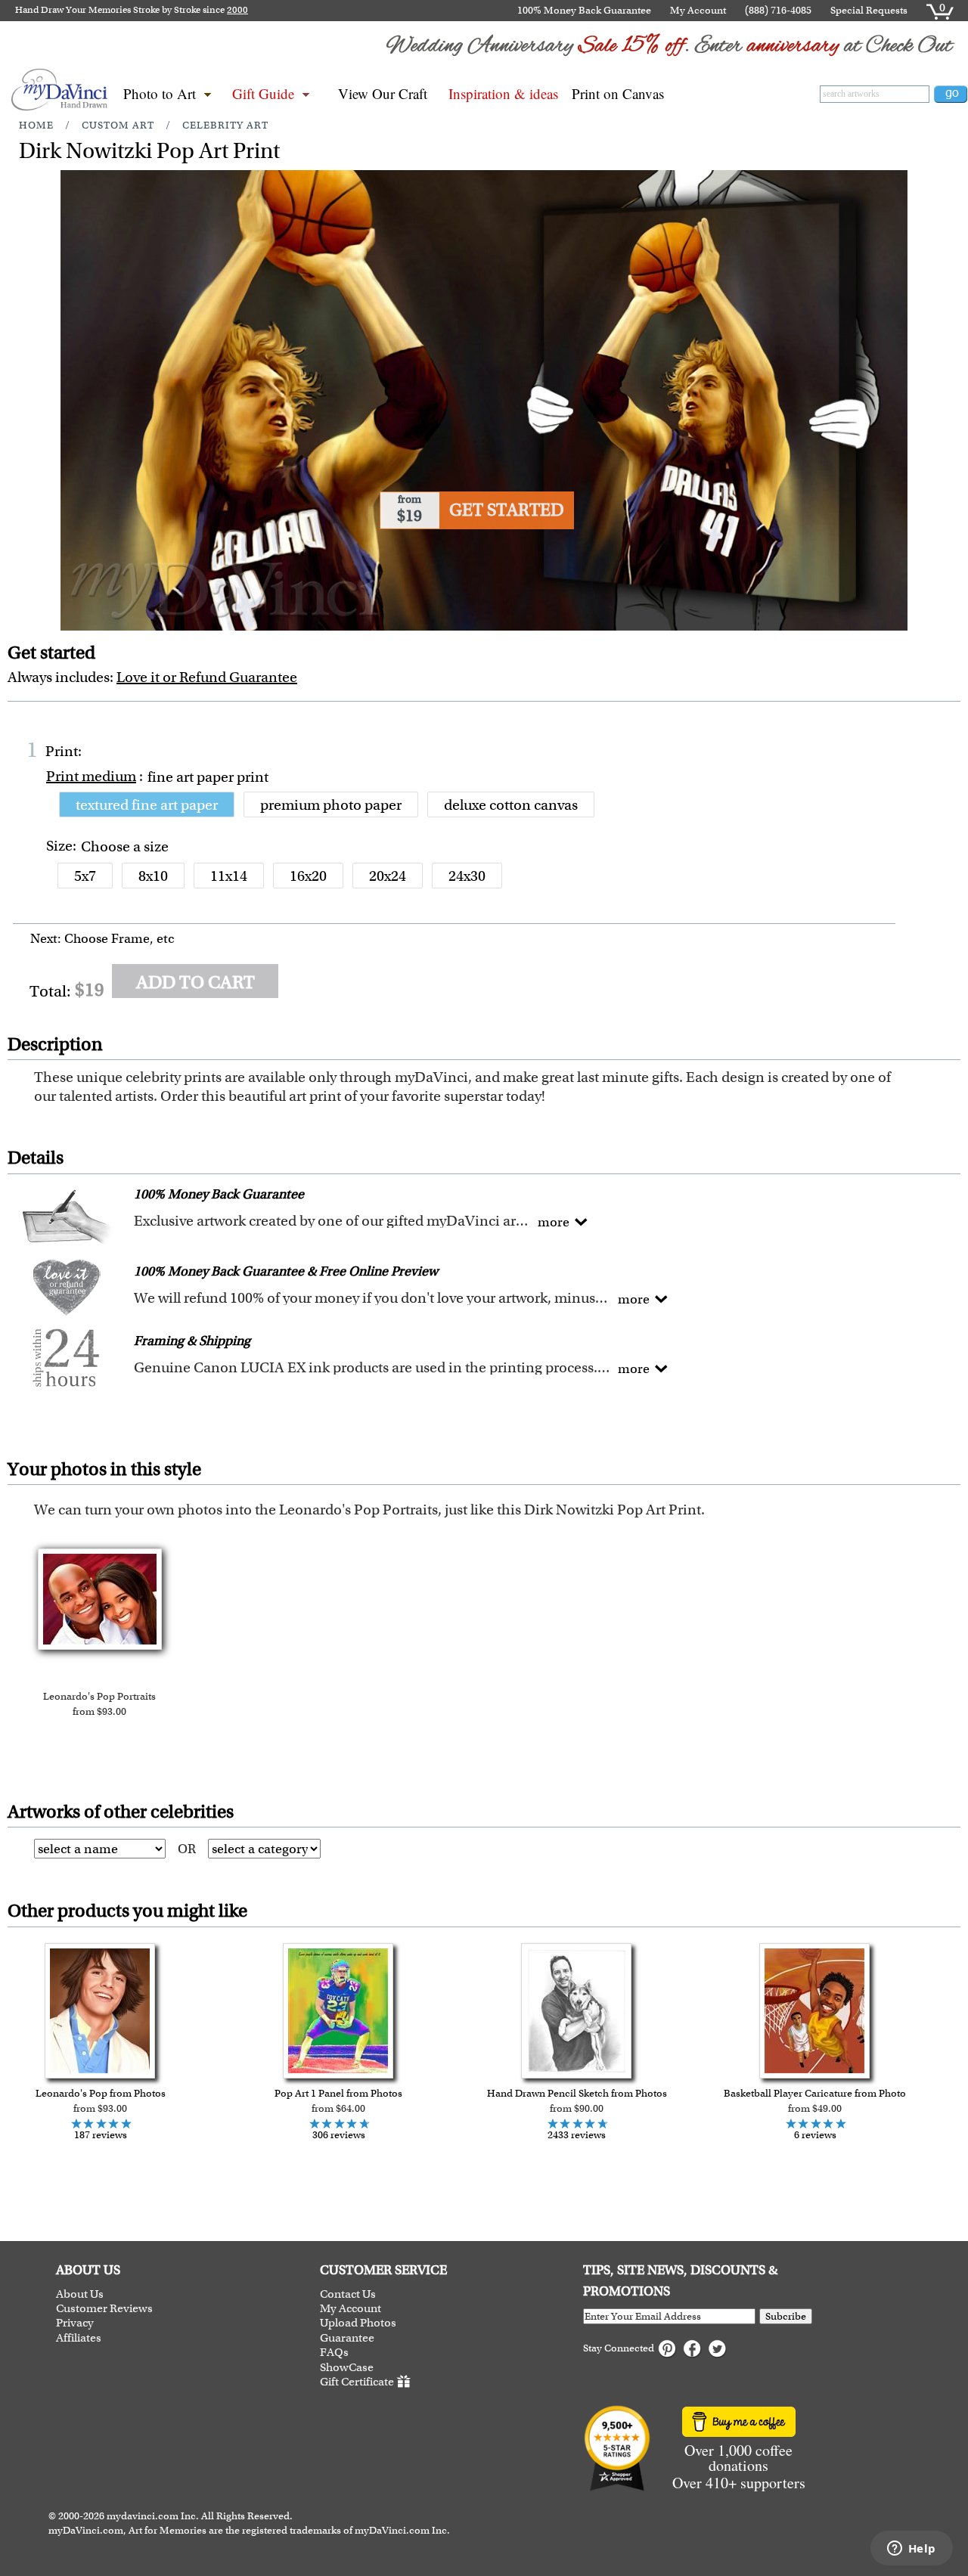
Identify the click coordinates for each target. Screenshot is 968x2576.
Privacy (75, 2323)
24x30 (467, 876)
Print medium (91, 776)
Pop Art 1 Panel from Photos (338, 2093)
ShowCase (347, 2368)
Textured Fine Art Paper (147, 805)
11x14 (229, 876)
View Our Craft (383, 93)
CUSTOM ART (118, 125)
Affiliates (79, 2338)
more (554, 1222)
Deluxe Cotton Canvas (511, 805)
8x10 (153, 876)
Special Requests (869, 10)
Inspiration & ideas (503, 93)
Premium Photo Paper (331, 805)
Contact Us (348, 2294)
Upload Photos (358, 2323)
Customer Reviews (104, 2309)
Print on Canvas (618, 93)
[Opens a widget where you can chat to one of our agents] (911, 2550)
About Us (80, 2294)
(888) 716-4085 (778, 10)
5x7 (85, 876)
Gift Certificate (357, 2382)
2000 (237, 10)
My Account (698, 10)
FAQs (334, 2353)
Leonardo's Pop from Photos (101, 2093)
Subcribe (786, 2316)
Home (36, 125)
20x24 (388, 876)
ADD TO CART (195, 982)
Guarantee (347, 2338)
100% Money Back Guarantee (584, 10)
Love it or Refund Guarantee (207, 677)
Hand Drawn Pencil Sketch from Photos (577, 2093)
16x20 (308, 876)
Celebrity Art (225, 125)
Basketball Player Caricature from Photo (815, 2093)
